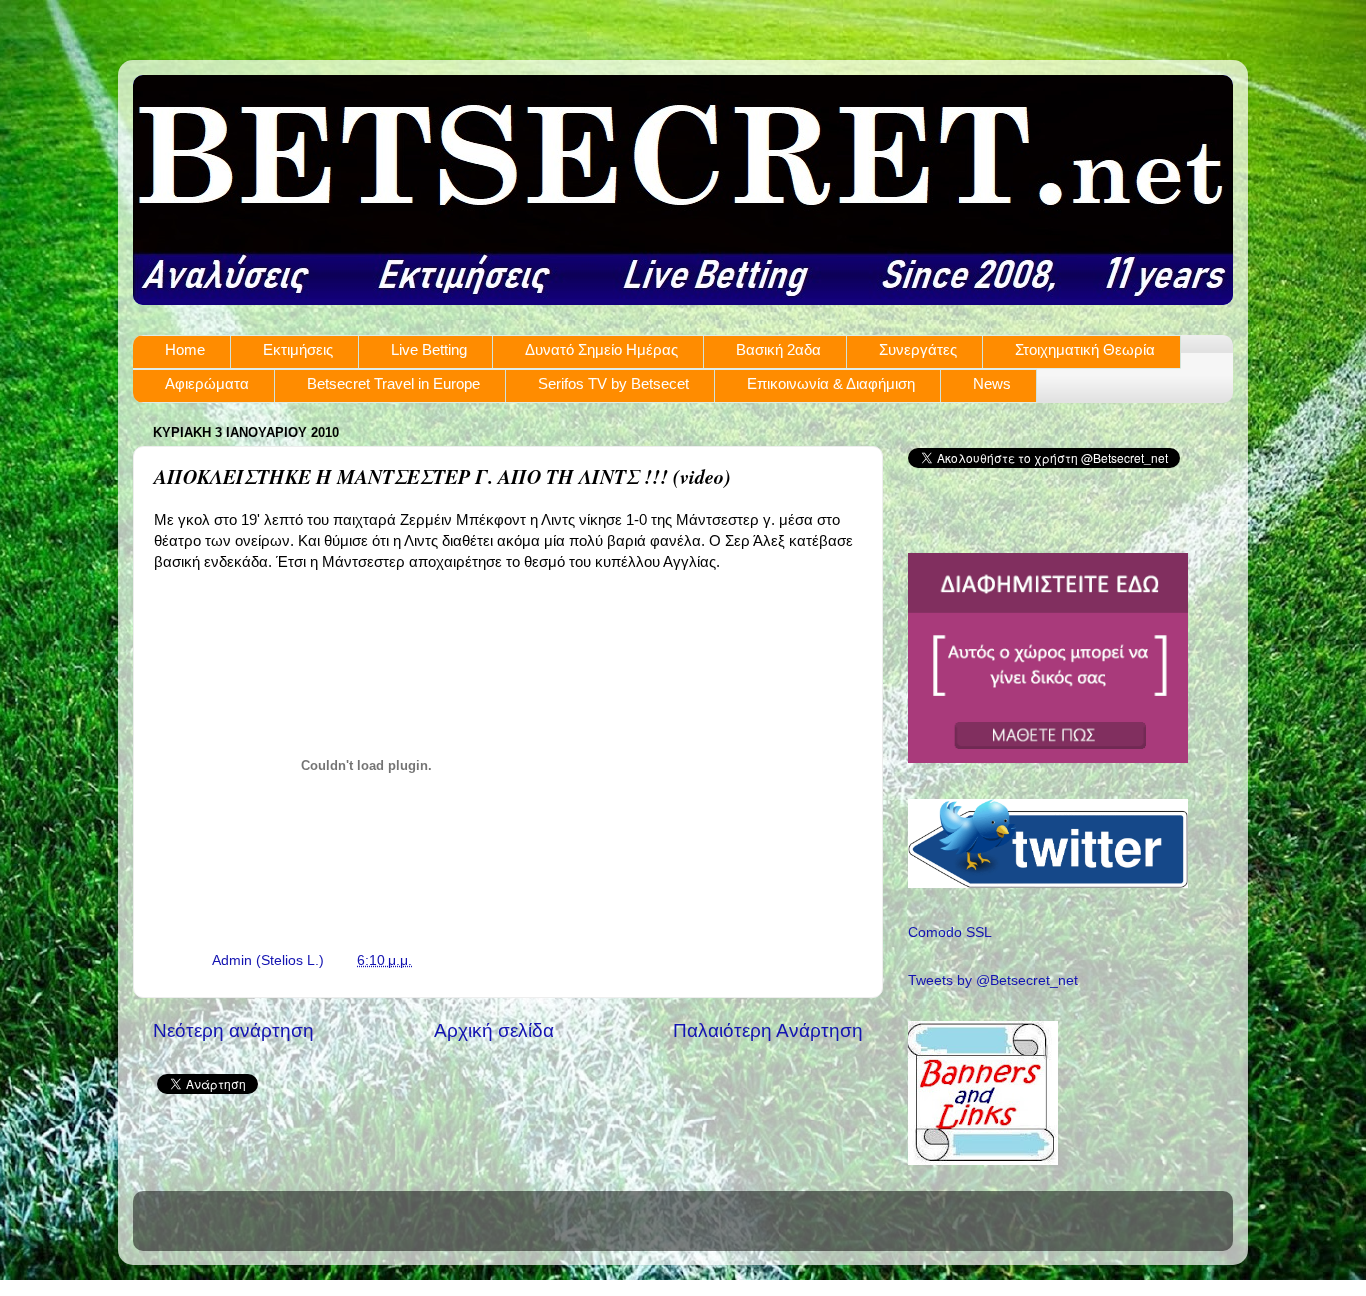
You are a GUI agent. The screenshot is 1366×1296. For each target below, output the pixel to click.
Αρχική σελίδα (494, 1030)
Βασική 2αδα (778, 349)
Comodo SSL (950, 932)
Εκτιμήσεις (298, 349)
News (992, 383)
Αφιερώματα (207, 383)
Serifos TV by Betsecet (613, 383)
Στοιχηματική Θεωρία (1085, 349)
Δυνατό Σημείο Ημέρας (601, 349)
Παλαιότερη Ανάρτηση (768, 1030)
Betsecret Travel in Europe (393, 383)
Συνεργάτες (918, 349)
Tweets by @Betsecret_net (993, 980)
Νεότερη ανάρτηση (233, 1030)
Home (185, 349)
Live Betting (429, 349)
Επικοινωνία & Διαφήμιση (831, 383)
